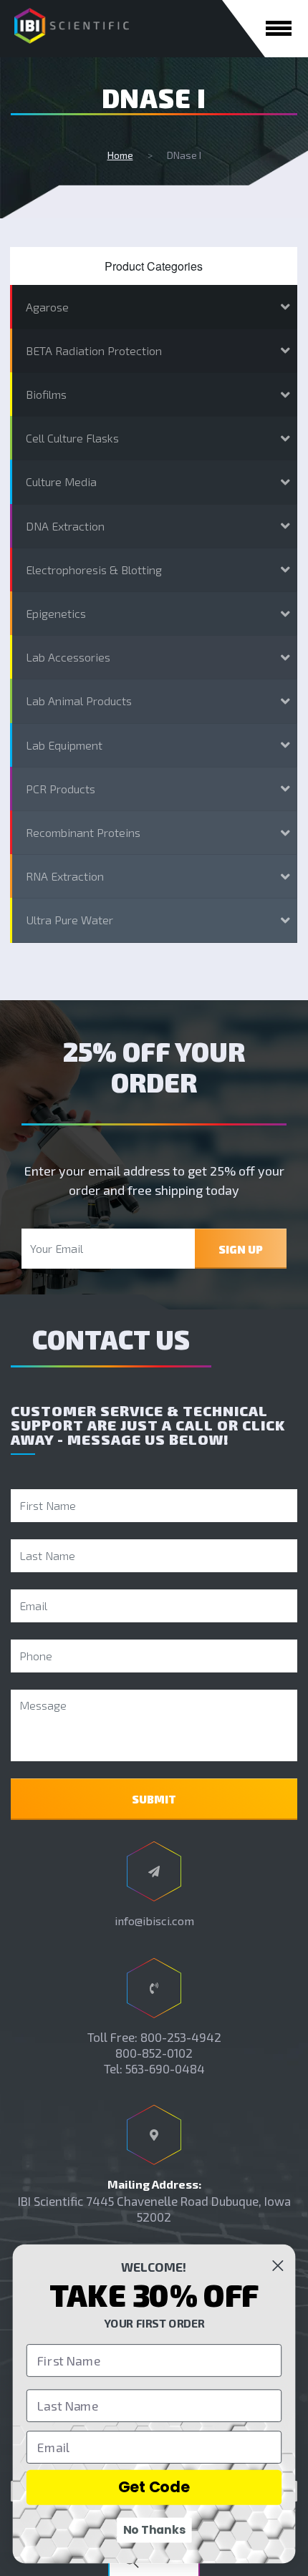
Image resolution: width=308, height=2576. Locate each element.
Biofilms (46, 394)
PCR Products (61, 789)
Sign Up (241, 1249)
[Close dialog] (278, 2266)
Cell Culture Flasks (72, 438)
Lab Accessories (68, 657)
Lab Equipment (64, 745)
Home (120, 155)
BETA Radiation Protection (94, 350)
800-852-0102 (154, 2053)
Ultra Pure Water (69, 920)
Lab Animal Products (79, 701)
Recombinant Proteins (83, 832)
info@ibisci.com (154, 1921)
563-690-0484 (165, 2068)
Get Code (154, 2487)
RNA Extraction (65, 876)
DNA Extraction (65, 526)
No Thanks (154, 2530)
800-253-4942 (181, 2037)
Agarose (47, 307)
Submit (154, 1799)
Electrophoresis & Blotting (94, 570)
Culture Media (61, 481)
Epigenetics (56, 613)
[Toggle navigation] (279, 28)
